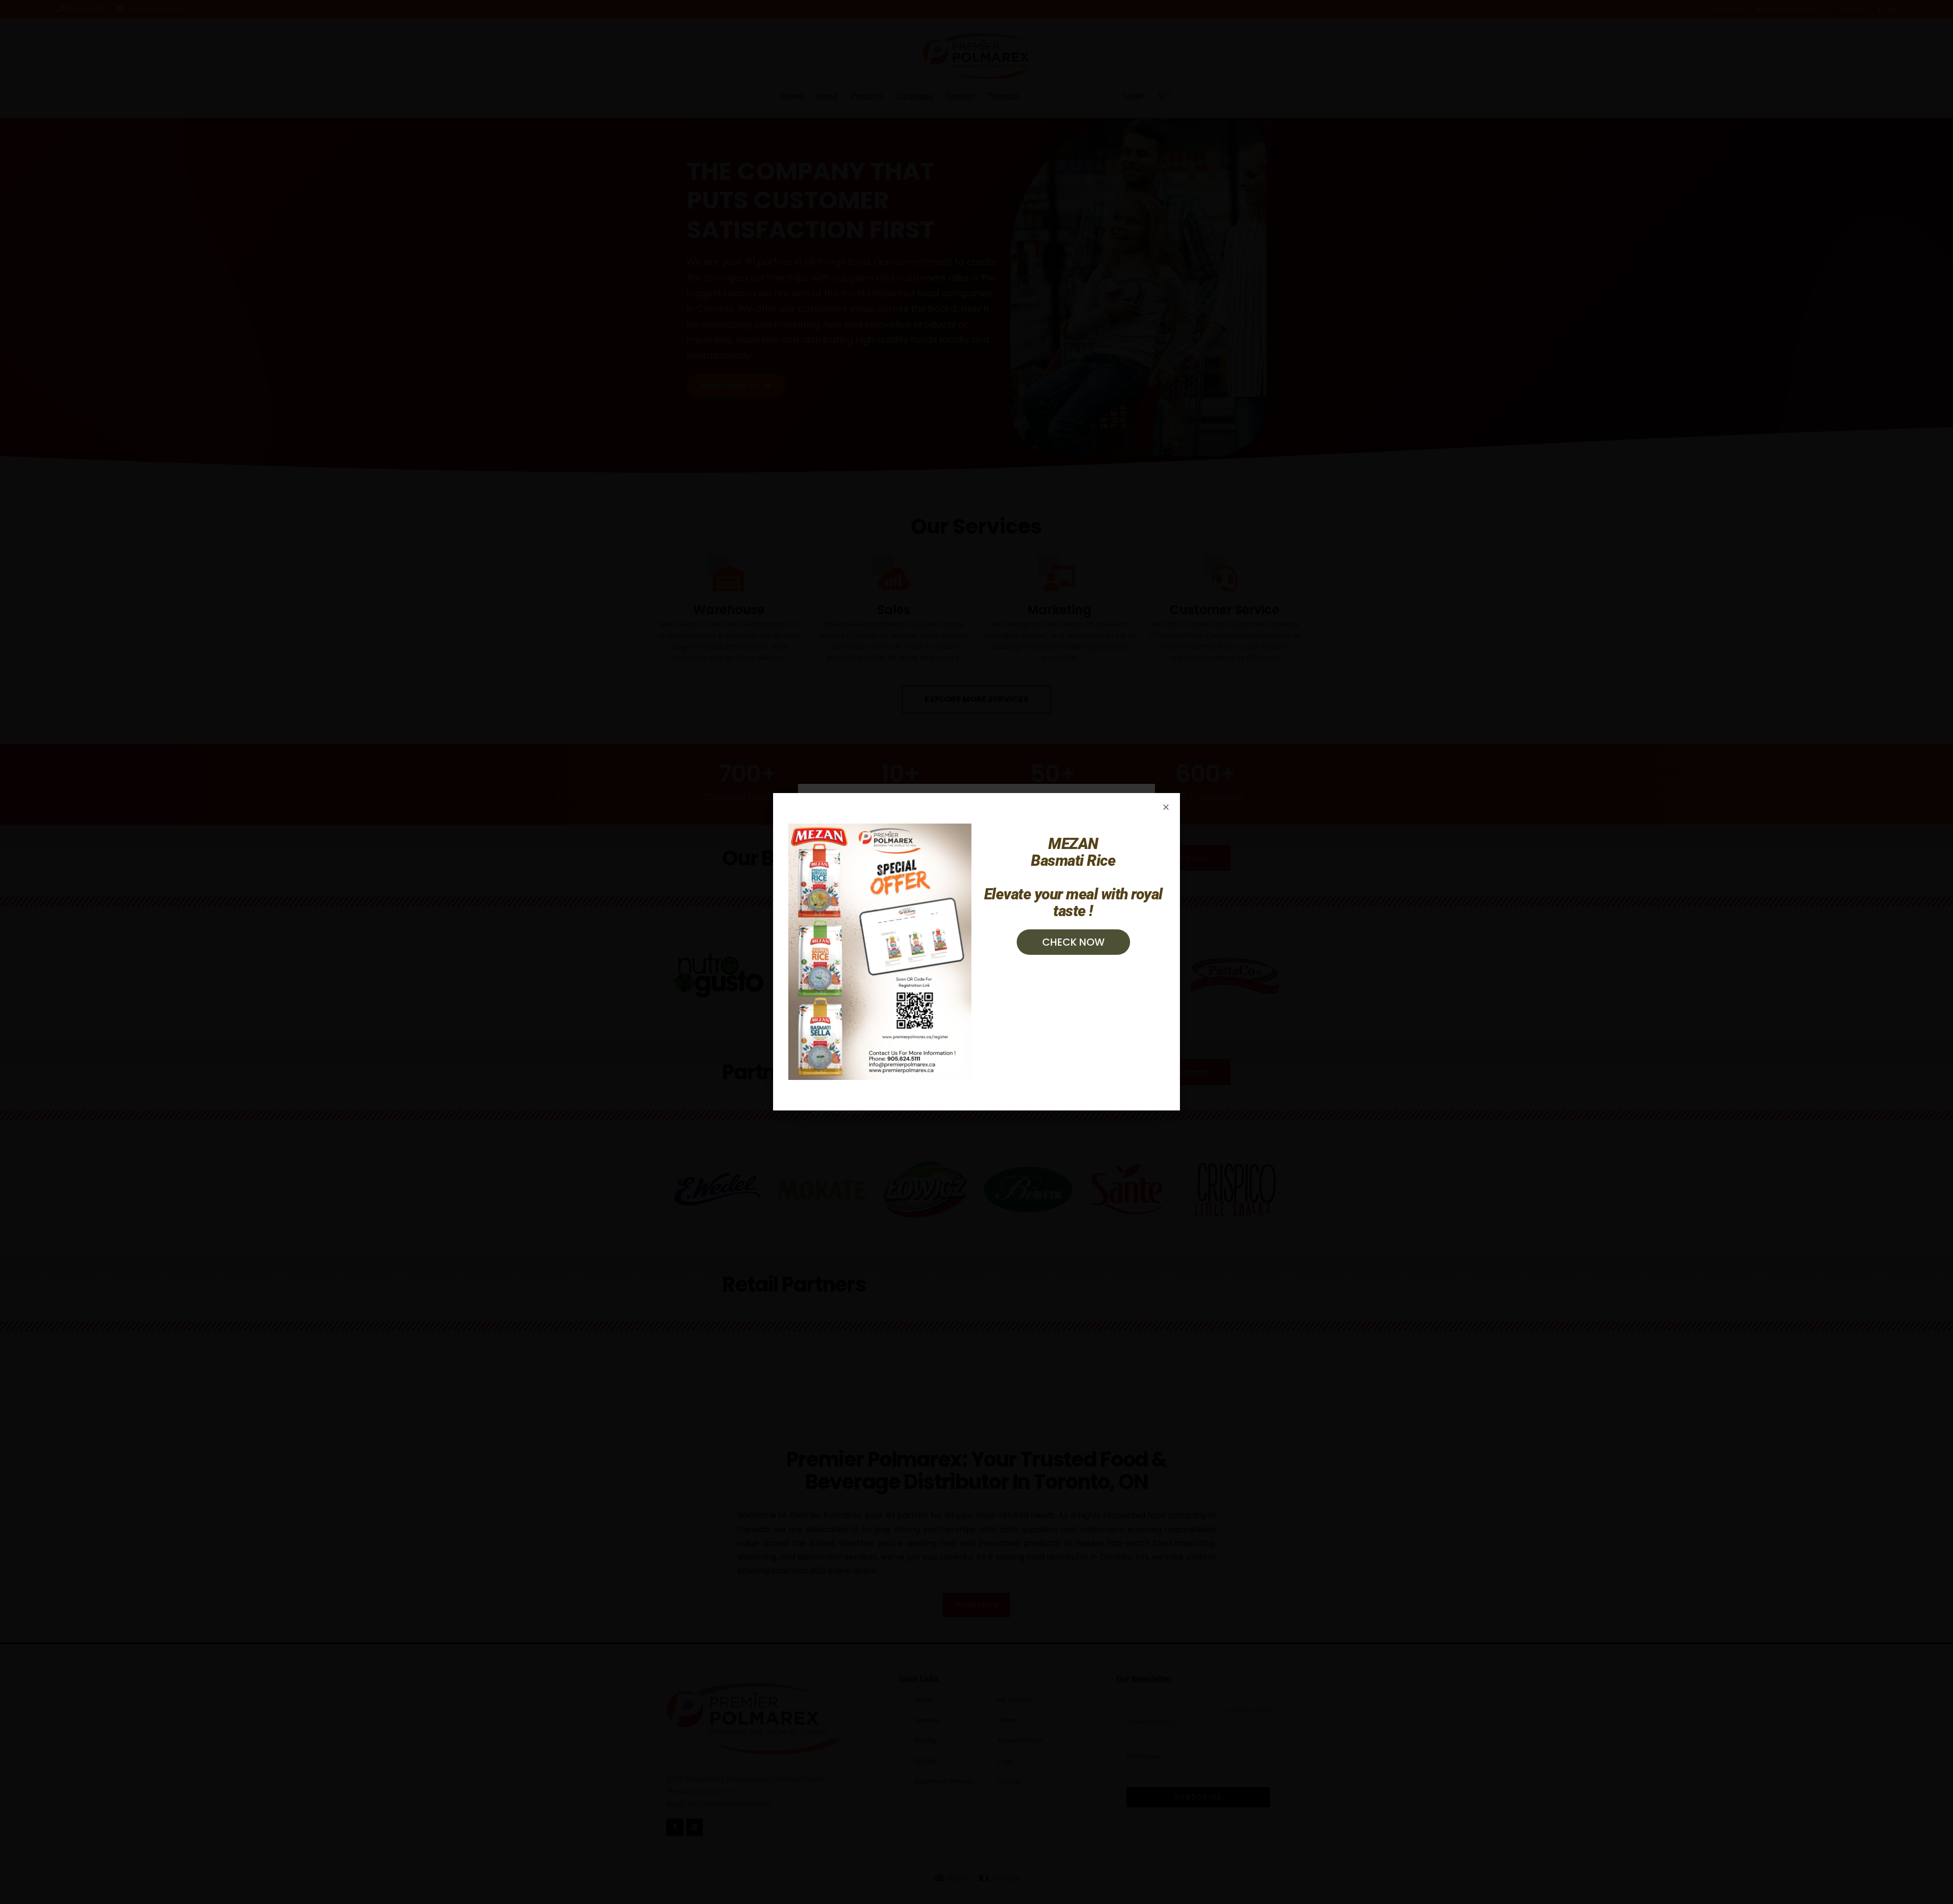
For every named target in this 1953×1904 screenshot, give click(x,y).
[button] (1166, 807)
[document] (976, 952)
